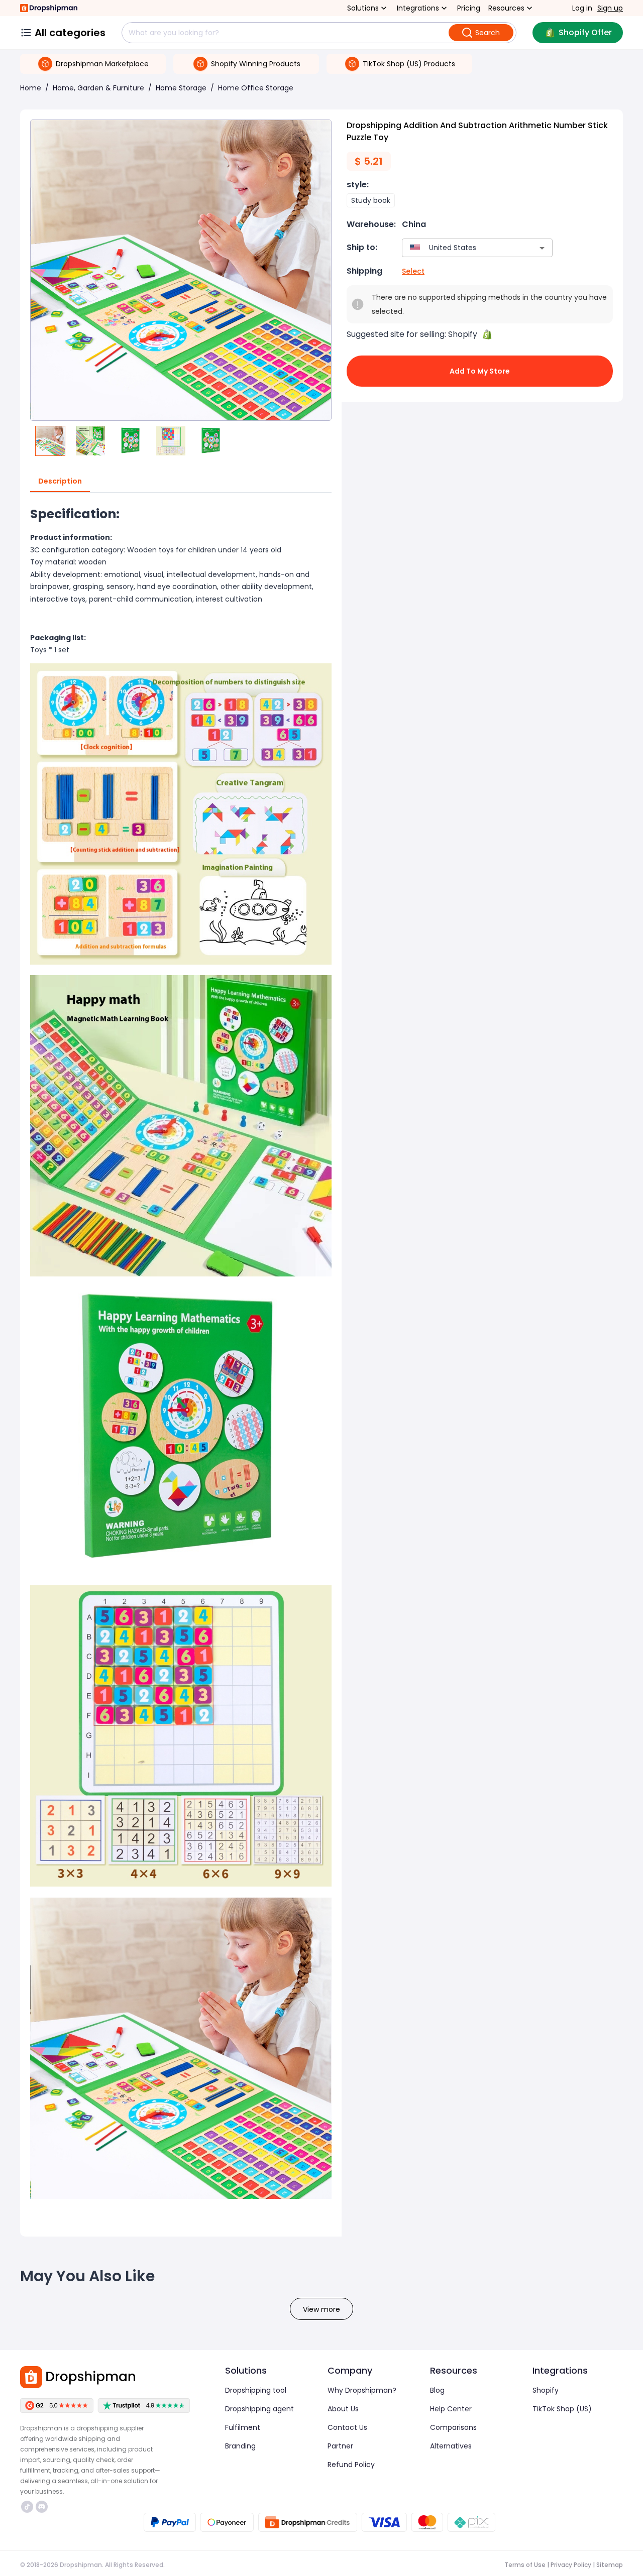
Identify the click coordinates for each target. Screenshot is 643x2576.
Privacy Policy (571, 2565)
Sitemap (610, 2565)
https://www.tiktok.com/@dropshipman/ (28, 2507)
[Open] (542, 248)
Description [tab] (60, 481)
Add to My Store (480, 371)
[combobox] (462, 248)
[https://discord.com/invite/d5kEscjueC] (42, 2507)
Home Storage (181, 88)
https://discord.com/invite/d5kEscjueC (43, 2507)
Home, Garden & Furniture (98, 88)
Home (31, 88)
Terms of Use (525, 2565)
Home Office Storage (256, 88)
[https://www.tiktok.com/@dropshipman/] (27, 2507)
